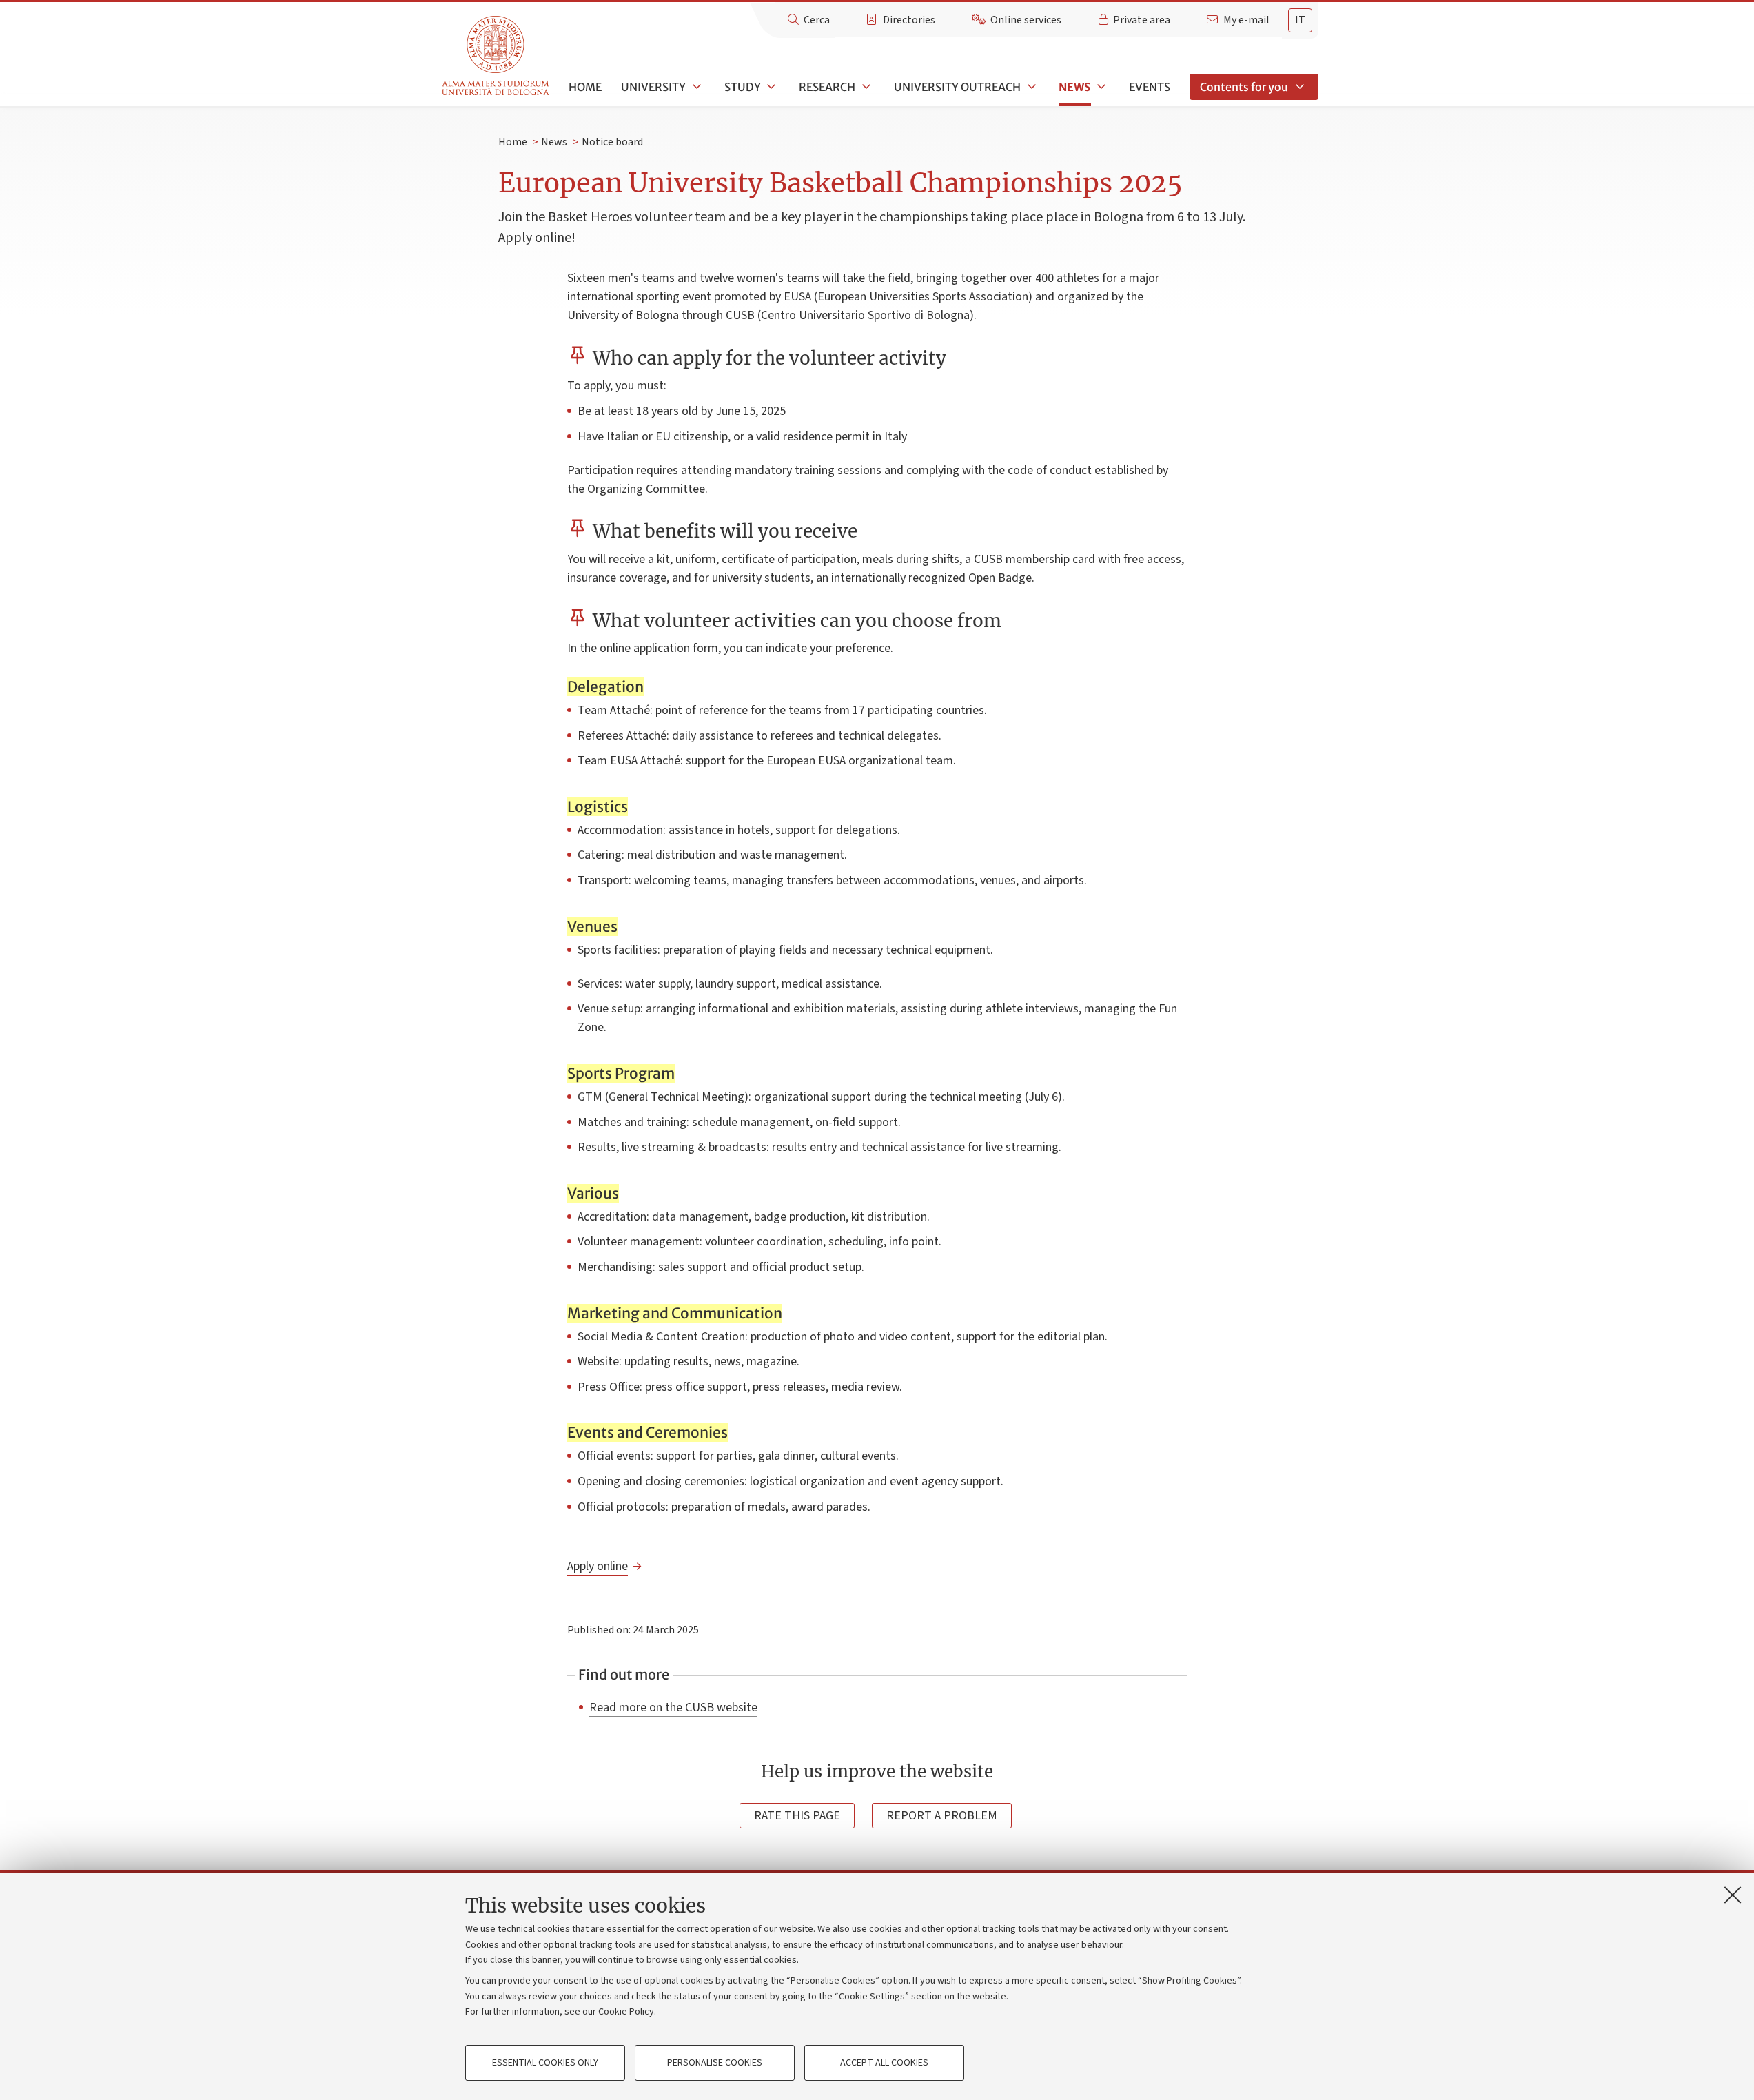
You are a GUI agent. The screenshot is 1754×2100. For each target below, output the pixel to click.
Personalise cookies (715, 2063)
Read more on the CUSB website (673, 1707)
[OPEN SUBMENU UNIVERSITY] (695, 87)
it (1300, 20)
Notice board (612, 142)
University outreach (957, 87)
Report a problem (942, 1816)
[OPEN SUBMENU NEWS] (1100, 87)
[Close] (1733, 1895)
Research (827, 87)
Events (1150, 87)
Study (743, 87)
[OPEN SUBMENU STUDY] (771, 87)
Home (585, 87)
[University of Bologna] (497, 56)
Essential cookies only (545, 2063)
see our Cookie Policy (609, 2012)
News (1074, 87)
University (653, 87)
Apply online (598, 1566)
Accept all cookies (884, 2063)
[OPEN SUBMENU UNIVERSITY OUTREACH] (1030, 87)
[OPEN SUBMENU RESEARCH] (865, 87)
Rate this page (797, 1816)
